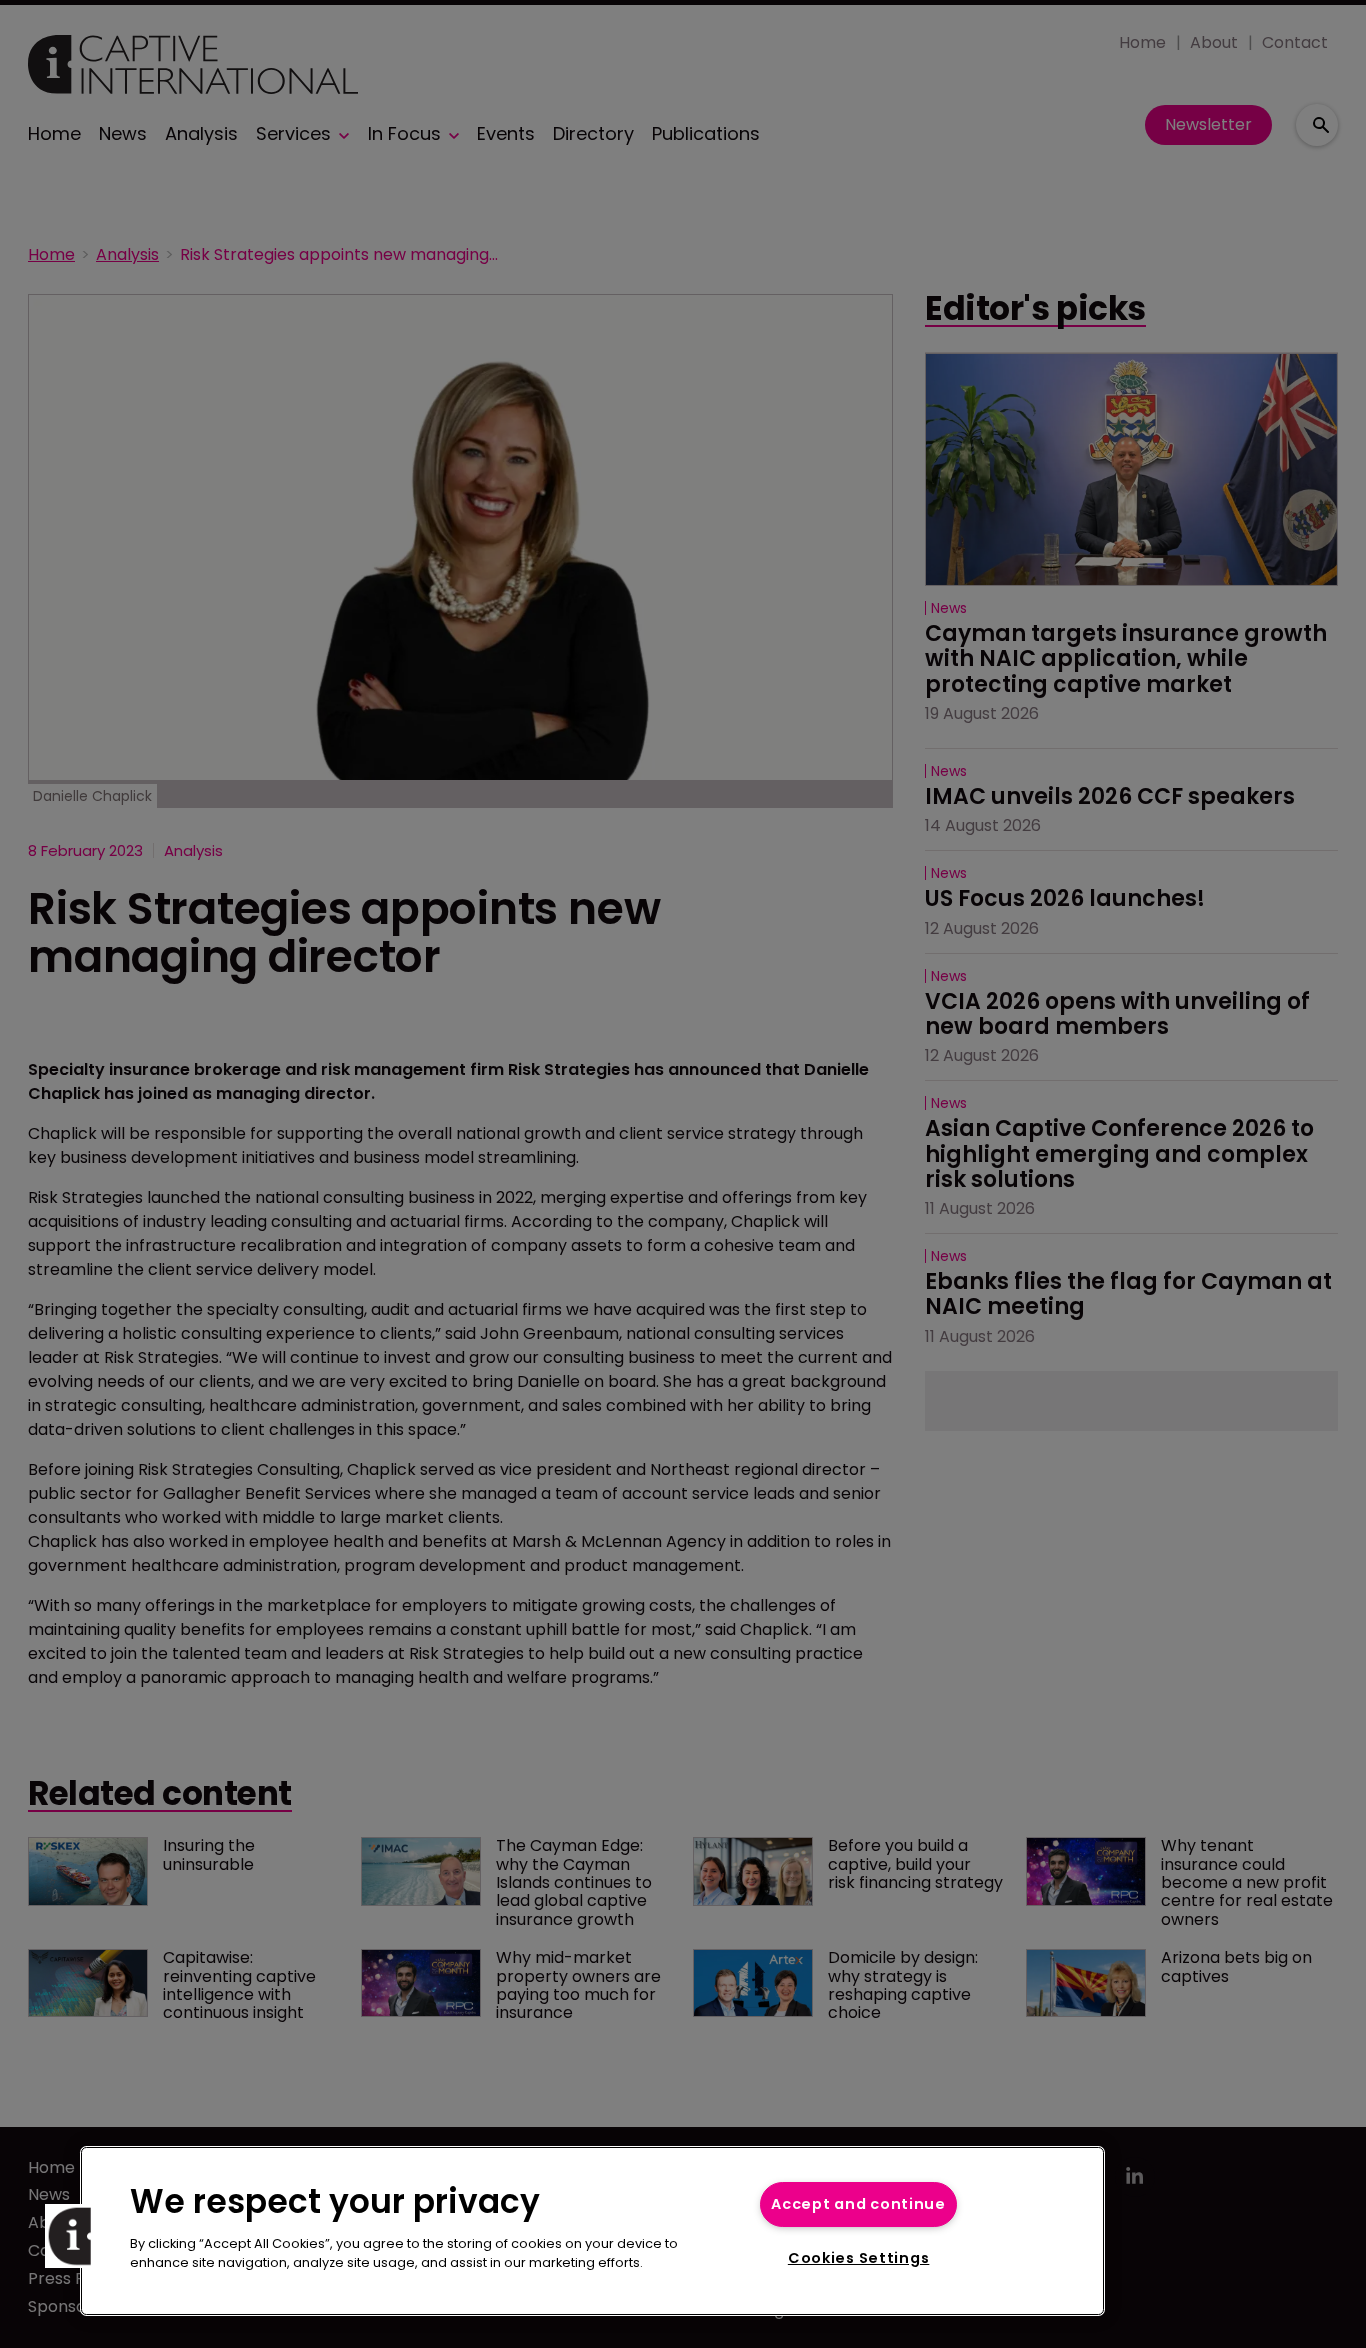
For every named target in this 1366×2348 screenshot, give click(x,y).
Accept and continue (858, 2204)
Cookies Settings (859, 2258)
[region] (592, 2231)
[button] (77, 2236)
